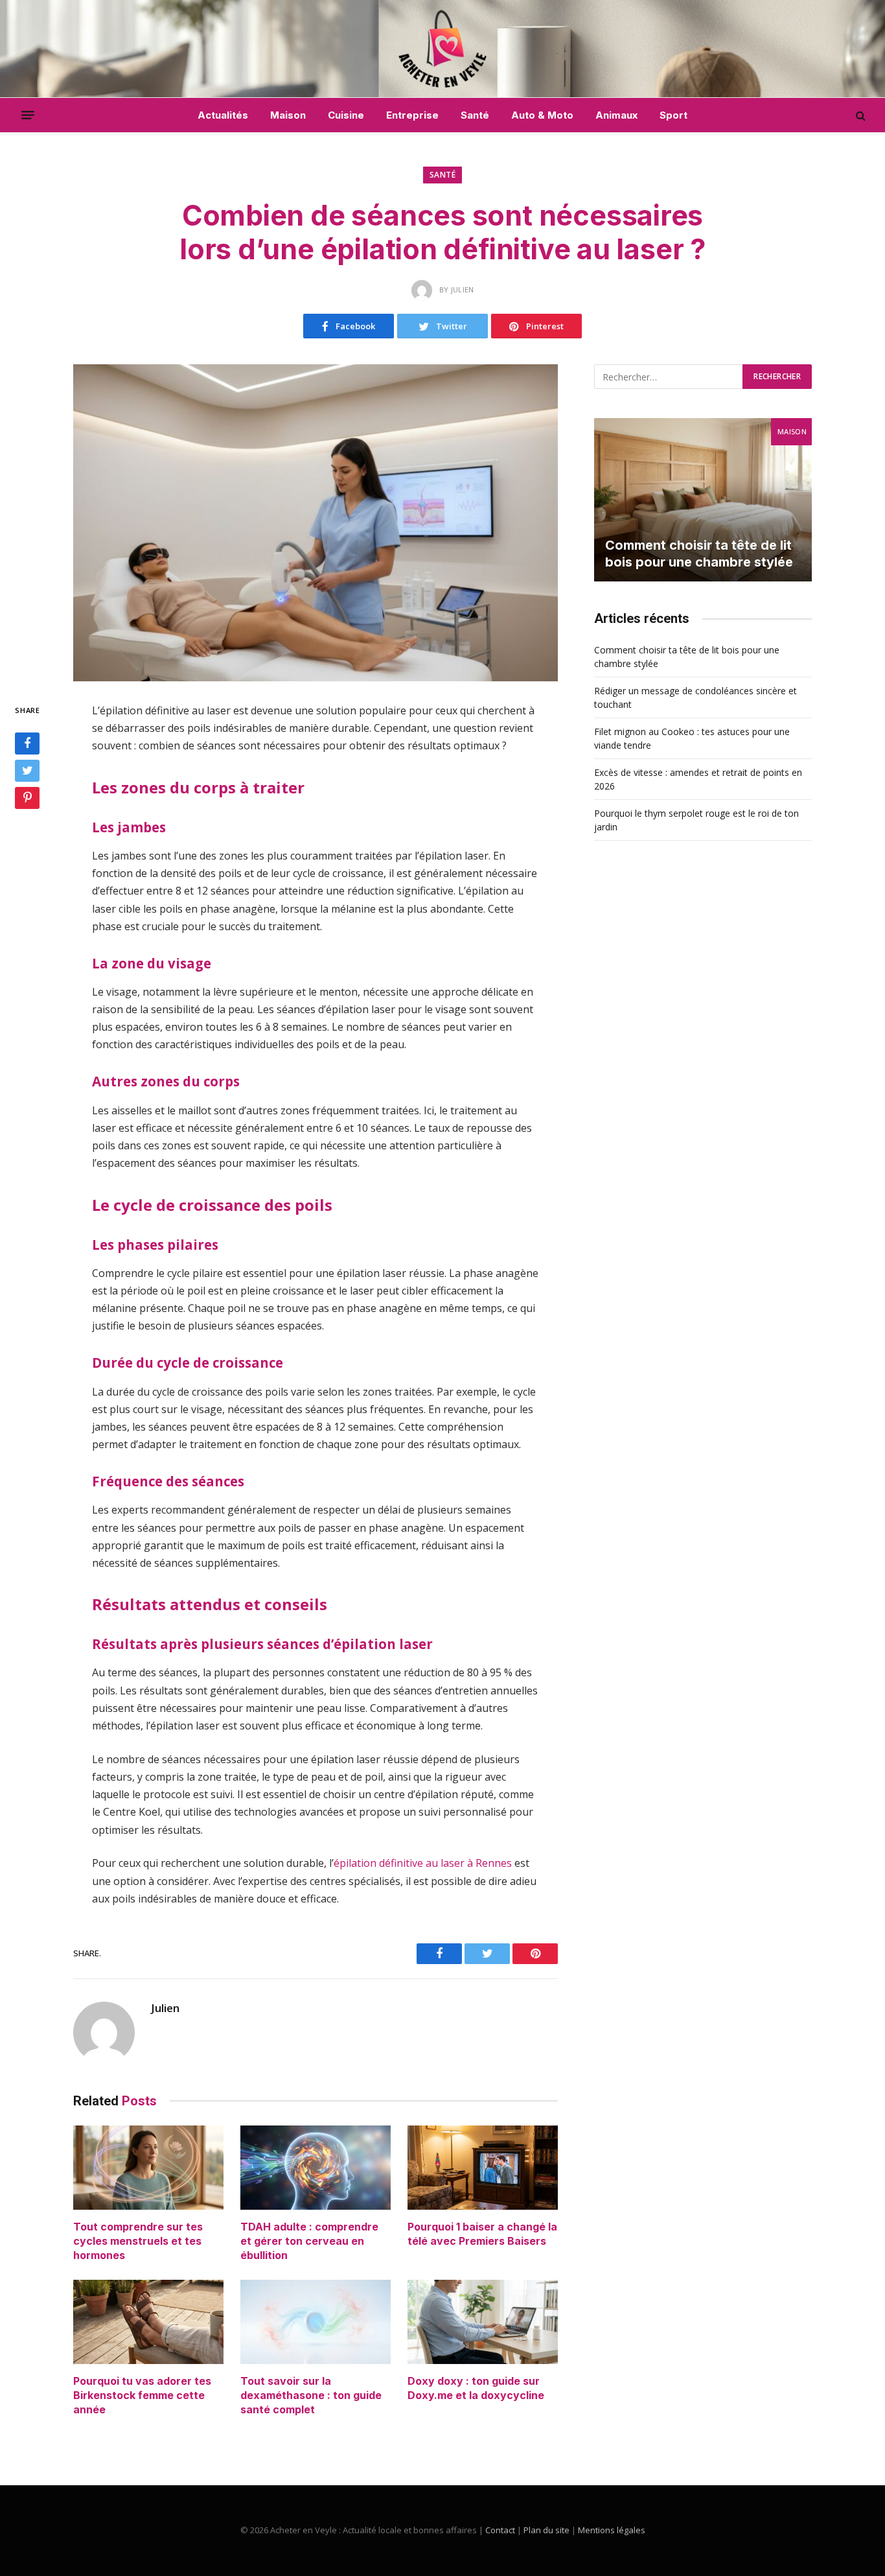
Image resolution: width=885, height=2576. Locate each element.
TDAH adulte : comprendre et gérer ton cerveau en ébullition (309, 2241)
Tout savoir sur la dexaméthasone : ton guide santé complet (311, 2395)
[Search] (859, 115)
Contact (500, 2530)
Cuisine (346, 115)
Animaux (616, 115)
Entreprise (412, 115)
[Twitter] (27, 771)
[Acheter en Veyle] (443, 49)
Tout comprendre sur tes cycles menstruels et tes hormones (138, 2241)
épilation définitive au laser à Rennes (423, 1863)
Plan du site (546, 2530)
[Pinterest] (27, 798)
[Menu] (28, 115)
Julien (165, 2008)
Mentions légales (612, 2530)
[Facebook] (27, 744)
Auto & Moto (542, 115)
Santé (475, 115)
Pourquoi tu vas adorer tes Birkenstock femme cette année (142, 2395)
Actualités (223, 115)
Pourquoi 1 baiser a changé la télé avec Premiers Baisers (482, 2234)
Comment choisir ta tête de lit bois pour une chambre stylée (699, 554)
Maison (288, 115)
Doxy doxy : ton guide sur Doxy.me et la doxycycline (476, 2388)
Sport (673, 115)
